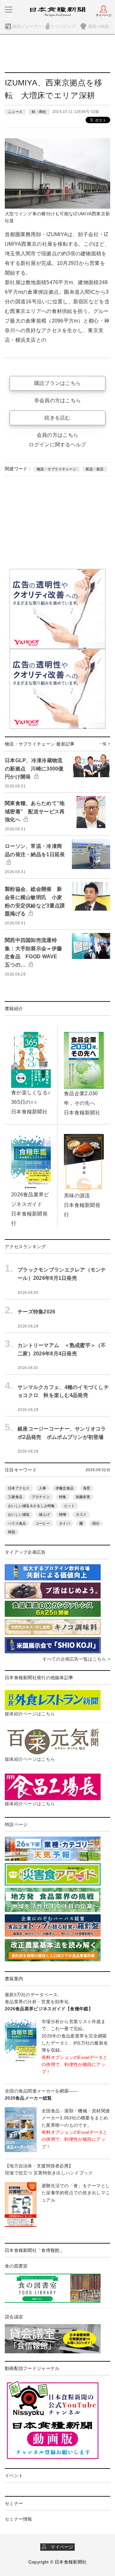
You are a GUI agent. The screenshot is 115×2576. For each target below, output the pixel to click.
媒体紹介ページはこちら (30, 1714)
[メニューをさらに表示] (9, 10)
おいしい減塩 (19, 1514)
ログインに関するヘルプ (57, 445)
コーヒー (43, 1523)
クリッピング (63, 26)
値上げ (44, 1514)
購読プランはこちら (58, 383)
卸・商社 (39, 112)
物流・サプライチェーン (57, 469)
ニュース (15, 112)
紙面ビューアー (27, 26)
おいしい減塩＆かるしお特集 (31, 1506)
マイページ (60, 2547)
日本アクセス (19, 1488)
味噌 (63, 1514)
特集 (63, 1497)
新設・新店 (95, 469)
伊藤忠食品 (65, 1488)
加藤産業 (83, 1497)
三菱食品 (15, 1497)
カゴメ (81, 1514)
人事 (43, 1488)
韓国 (12, 1532)
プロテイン (41, 1497)
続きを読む (57, 418)
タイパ (65, 1523)
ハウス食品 (17, 1523)
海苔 (87, 1488)
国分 (96, 1523)
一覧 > (105, 744)
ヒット (70, 1506)
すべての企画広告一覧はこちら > (76, 1659)
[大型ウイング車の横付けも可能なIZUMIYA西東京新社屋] (57, 173)
